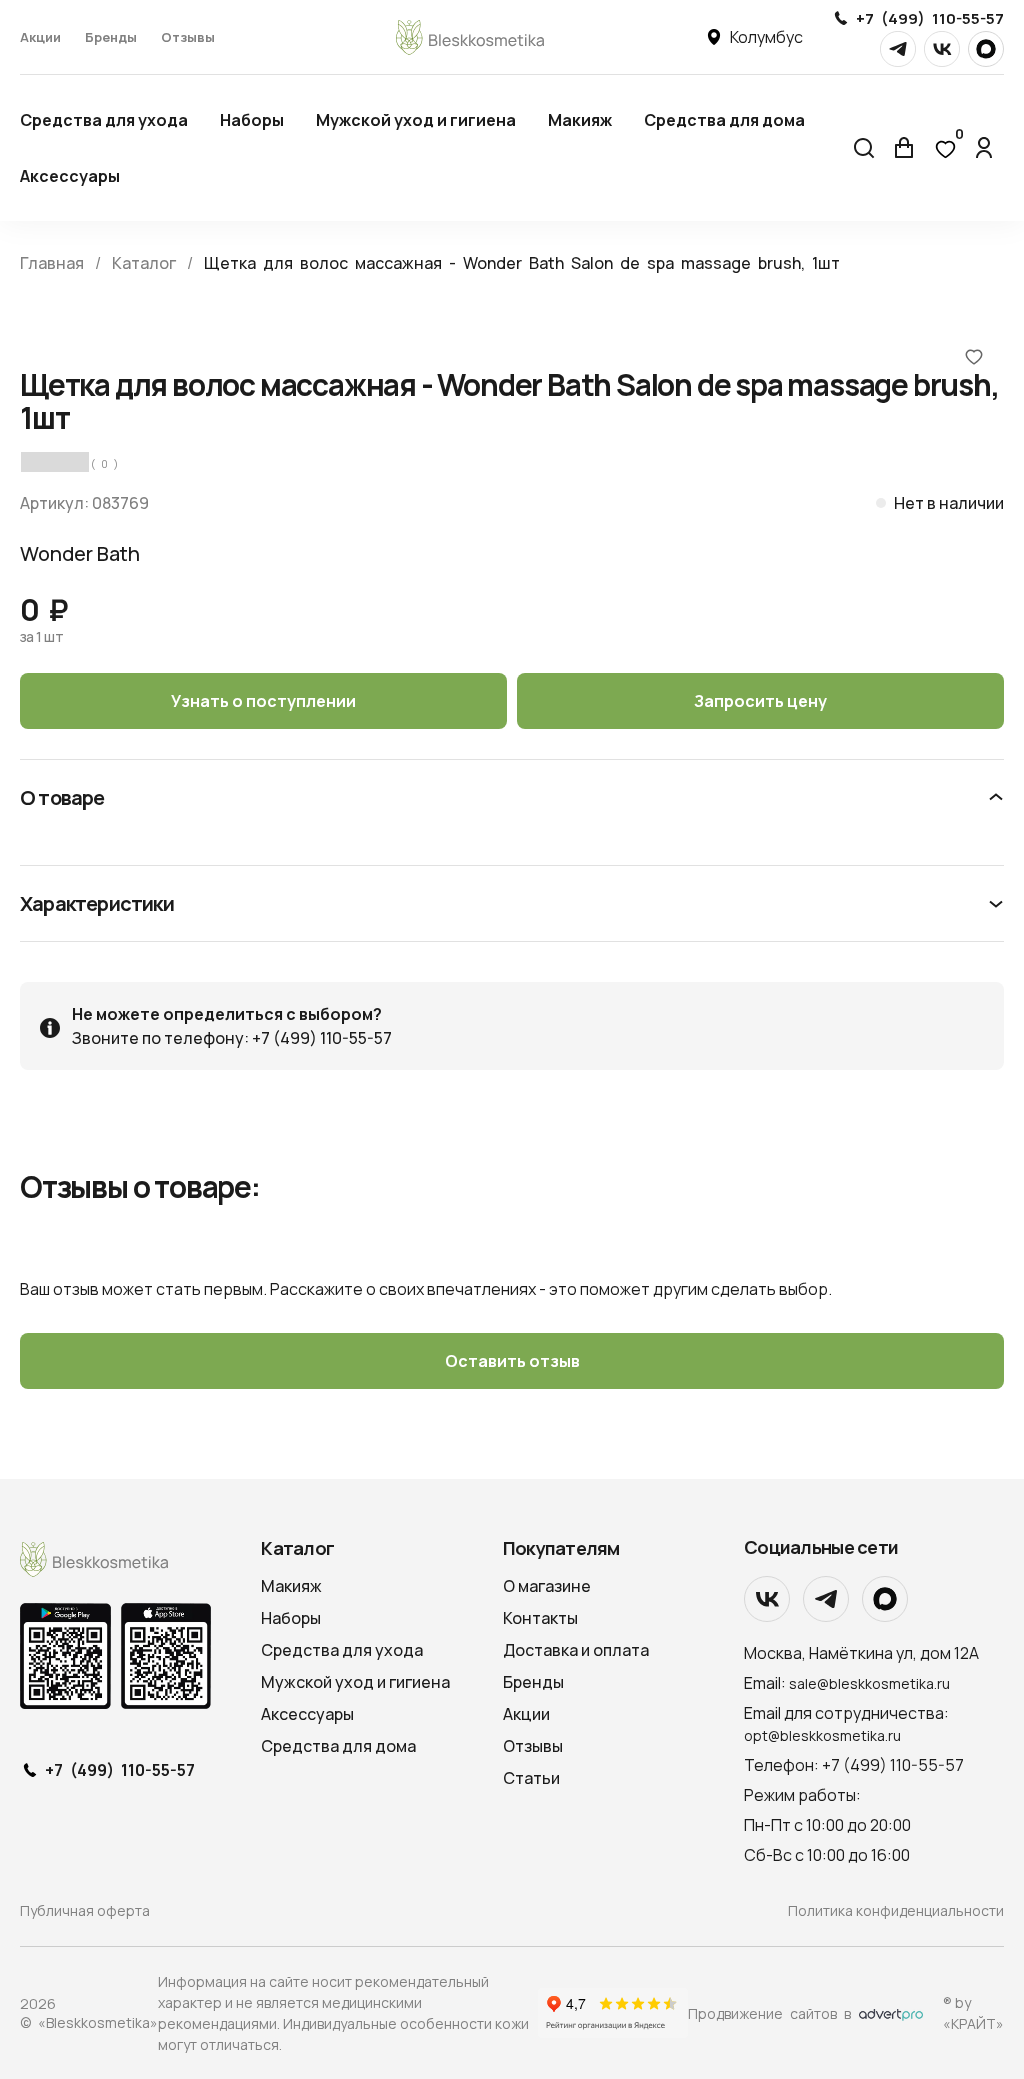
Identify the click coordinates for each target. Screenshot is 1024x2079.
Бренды (111, 37)
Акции (40, 37)
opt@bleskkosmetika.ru (822, 1735)
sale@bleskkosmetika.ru (869, 1683)
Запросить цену (760, 701)
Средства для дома (724, 120)
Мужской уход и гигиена (416, 120)
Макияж (580, 120)
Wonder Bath (80, 553)
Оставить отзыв (512, 1361)
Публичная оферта (85, 1910)
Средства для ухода (104, 120)
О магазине (547, 1586)
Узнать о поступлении (263, 701)
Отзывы (188, 37)
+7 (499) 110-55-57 (930, 18)
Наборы (252, 120)
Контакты (540, 1618)
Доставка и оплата (576, 1650)
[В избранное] (974, 356)
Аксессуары (70, 176)
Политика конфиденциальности (896, 1910)
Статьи (531, 1778)
